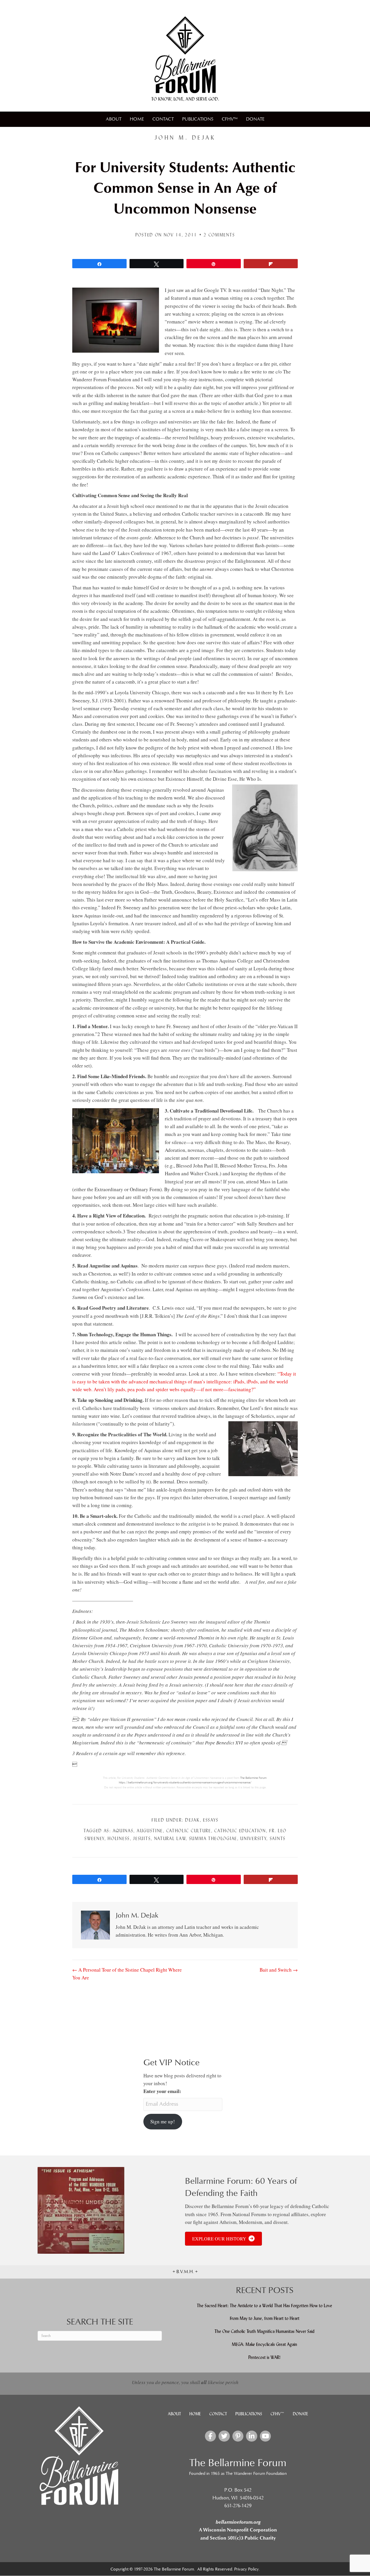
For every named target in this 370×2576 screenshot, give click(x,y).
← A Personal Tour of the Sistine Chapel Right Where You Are (127, 1974)
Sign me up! (163, 2121)
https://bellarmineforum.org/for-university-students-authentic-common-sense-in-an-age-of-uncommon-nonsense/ (185, 1783)
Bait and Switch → (279, 1970)
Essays (211, 1820)
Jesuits (142, 1838)
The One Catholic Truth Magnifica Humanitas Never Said (264, 2331)
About (114, 119)
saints (278, 1838)
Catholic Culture (189, 1831)
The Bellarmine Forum (253, 1778)
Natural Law (170, 1838)
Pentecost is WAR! (264, 2357)
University (253, 1838)
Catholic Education (240, 1831)
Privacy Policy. (247, 2569)
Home (137, 119)
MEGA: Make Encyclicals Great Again (264, 2344)
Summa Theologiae (213, 1838)
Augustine (150, 1831)
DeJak (192, 1820)
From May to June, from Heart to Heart (265, 2318)
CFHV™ (230, 119)
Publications (198, 119)
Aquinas (123, 1831)
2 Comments (219, 235)
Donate (255, 119)
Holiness (119, 1838)
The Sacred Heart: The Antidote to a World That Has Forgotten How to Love (264, 2305)
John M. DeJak (185, 138)
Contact (163, 119)
